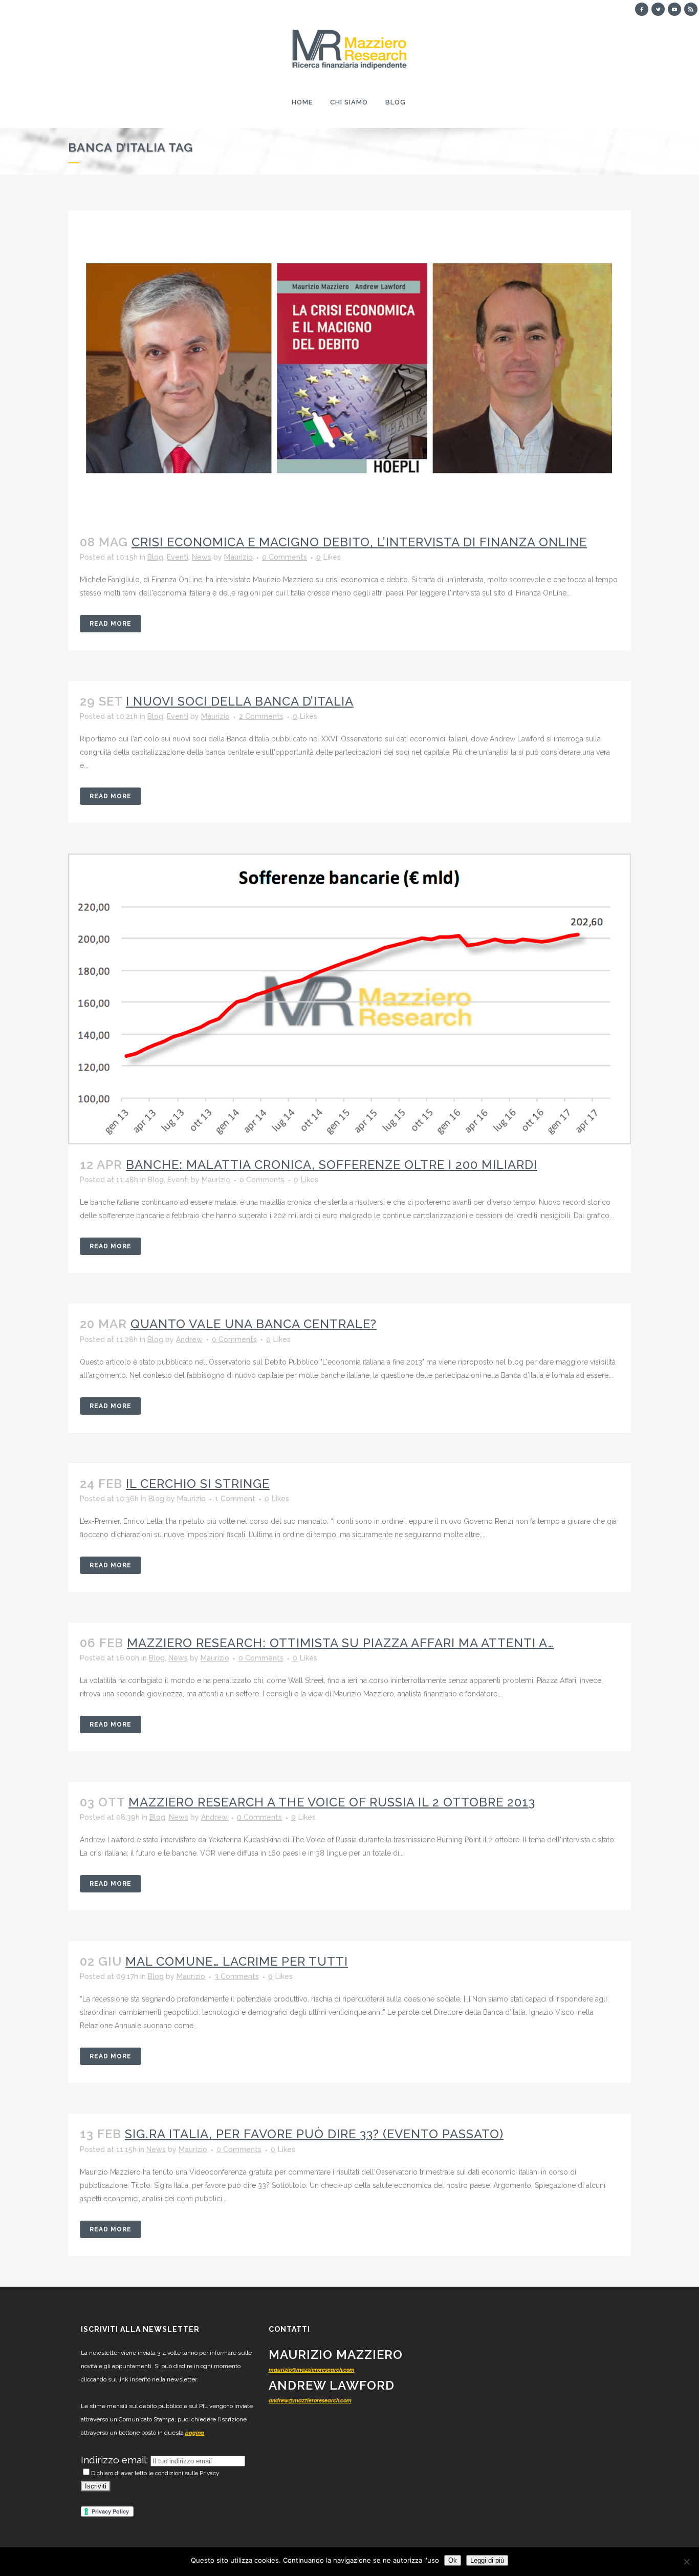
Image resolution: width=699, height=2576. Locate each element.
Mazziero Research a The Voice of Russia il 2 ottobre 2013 (332, 1802)
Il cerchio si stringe (198, 1484)
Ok (453, 2560)
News (202, 557)
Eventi (178, 557)
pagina (195, 2433)
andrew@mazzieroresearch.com (310, 2401)
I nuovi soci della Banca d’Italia (240, 701)
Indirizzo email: (116, 2460)
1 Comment (235, 1499)
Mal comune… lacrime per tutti (237, 1961)
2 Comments (261, 716)
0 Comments (285, 557)
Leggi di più (487, 2560)
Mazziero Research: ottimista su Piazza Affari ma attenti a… (340, 1643)
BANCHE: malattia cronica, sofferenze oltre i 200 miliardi (332, 1165)
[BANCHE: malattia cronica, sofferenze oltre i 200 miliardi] (349, 999)
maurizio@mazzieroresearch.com (312, 2370)
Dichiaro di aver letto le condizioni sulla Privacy (155, 2473)
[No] (686, 2562)
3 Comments (237, 1976)
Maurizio (238, 557)
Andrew (189, 1339)
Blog (155, 557)
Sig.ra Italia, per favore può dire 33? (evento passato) (314, 2134)
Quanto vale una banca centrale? (254, 1324)
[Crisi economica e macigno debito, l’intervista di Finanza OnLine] (349, 366)
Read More (111, 624)
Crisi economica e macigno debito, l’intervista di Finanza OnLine (359, 542)
